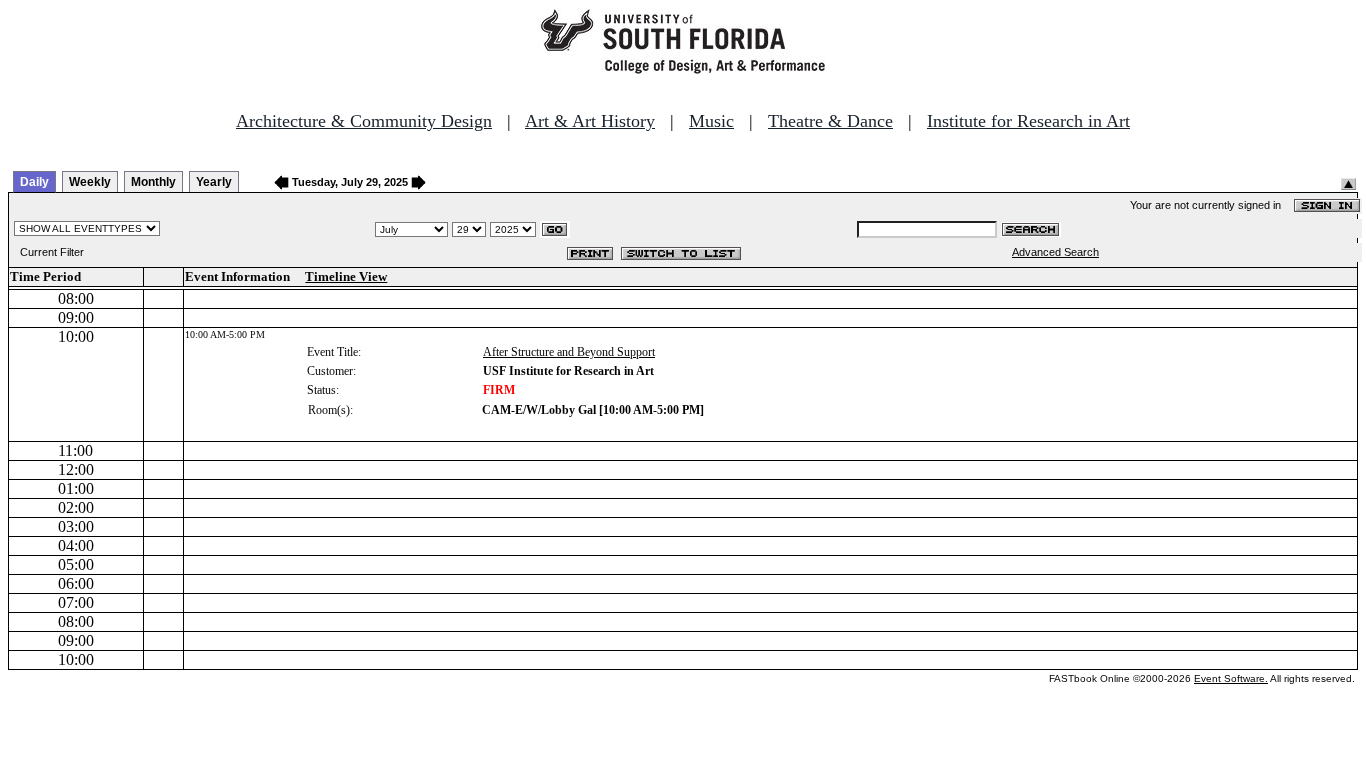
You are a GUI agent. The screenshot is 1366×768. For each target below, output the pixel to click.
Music (711, 121)
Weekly (90, 182)
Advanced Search (1055, 252)
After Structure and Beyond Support (569, 352)
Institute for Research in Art (1028, 121)
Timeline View (346, 276)
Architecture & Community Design (364, 121)
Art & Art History (590, 121)
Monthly (153, 182)
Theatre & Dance (830, 121)
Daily (34, 182)
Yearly (214, 182)
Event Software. (1231, 678)
